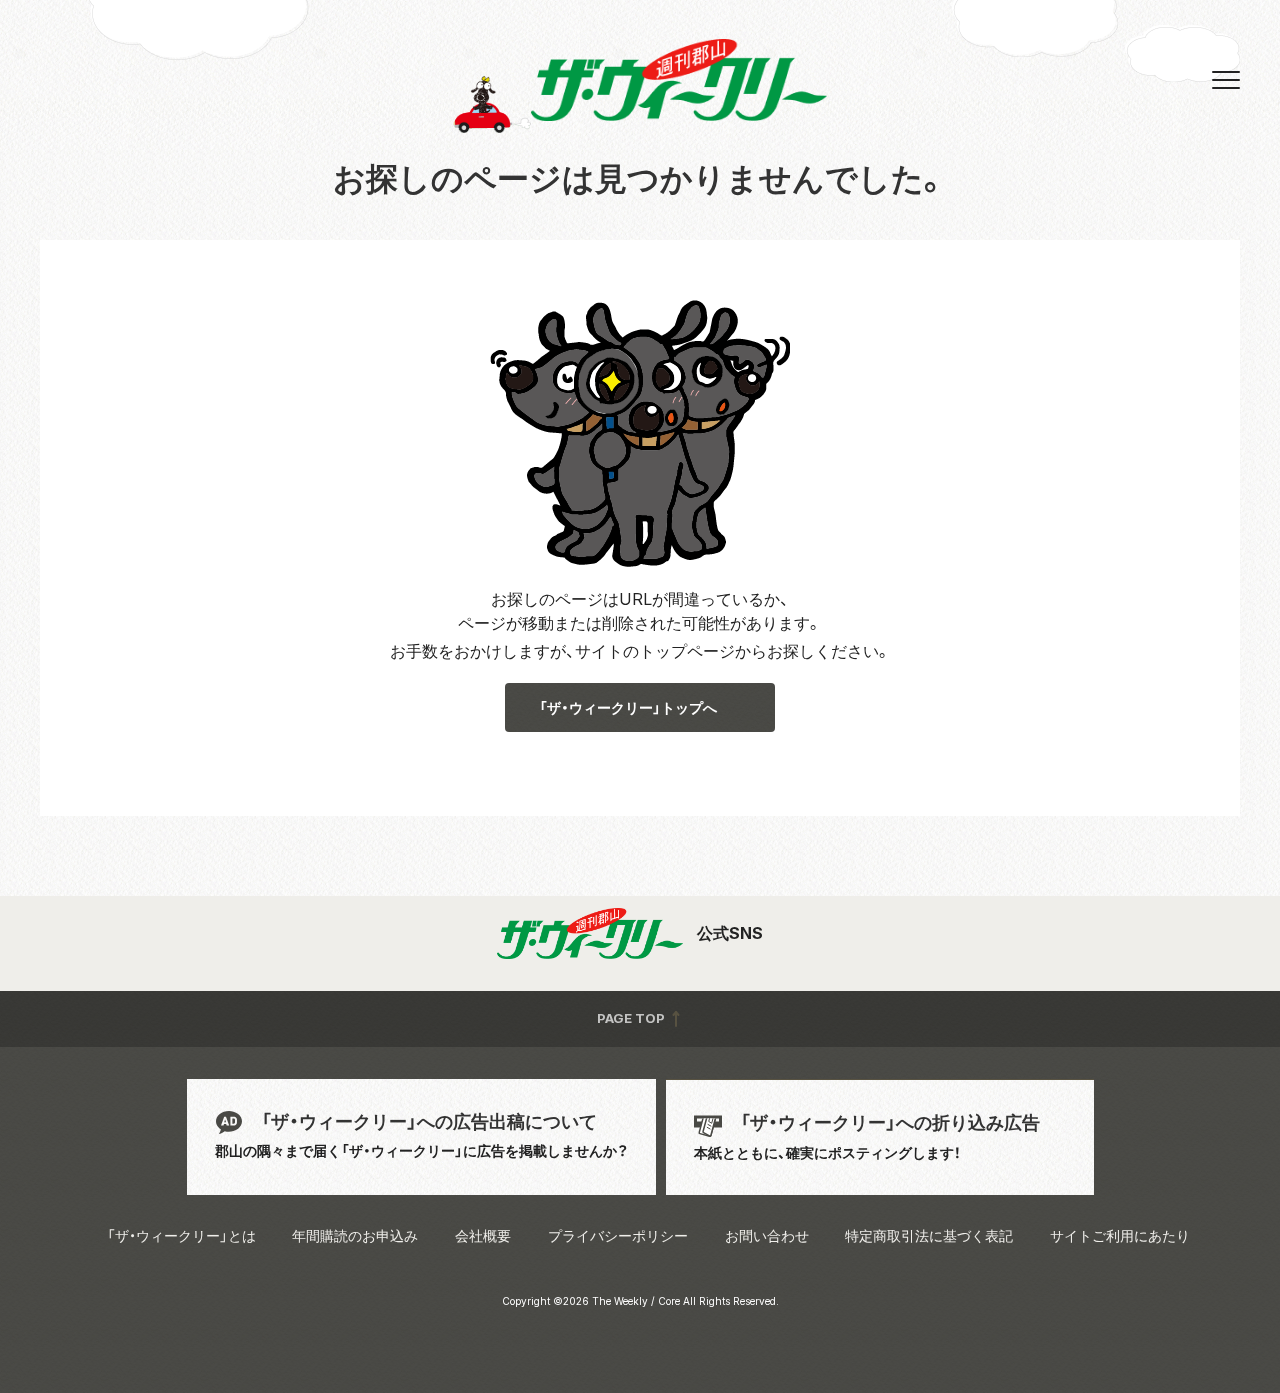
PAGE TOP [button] (632, 1018)
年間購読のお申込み (355, 1235)
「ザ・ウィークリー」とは (181, 1235)
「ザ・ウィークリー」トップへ (628, 707)
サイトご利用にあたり (1120, 1235)
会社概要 (483, 1235)
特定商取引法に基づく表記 (929, 1235)
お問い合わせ (767, 1235)
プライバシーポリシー (618, 1235)
